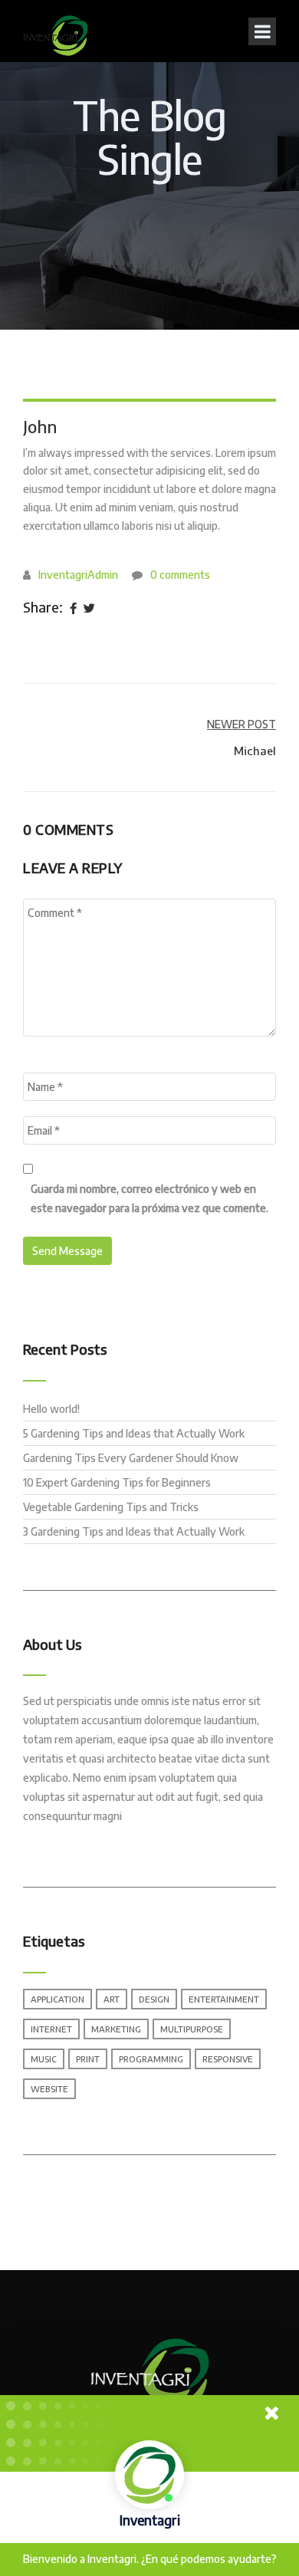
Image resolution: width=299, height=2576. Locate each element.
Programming (151, 2059)
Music (44, 2059)
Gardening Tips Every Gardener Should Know (131, 1458)
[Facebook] (73, 609)
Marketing (116, 2029)
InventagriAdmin (78, 575)
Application (58, 1999)
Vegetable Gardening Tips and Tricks (111, 1507)
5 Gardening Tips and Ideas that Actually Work (134, 1433)
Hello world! (51, 1409)
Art (112, 1999)
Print (88, 2059)
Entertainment (224, 1999)
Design (154, 1999)
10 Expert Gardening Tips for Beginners (117, 1482)
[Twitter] (89, 609)
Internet (51, 2029)
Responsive (228, 2059)
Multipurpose (192, 2029)
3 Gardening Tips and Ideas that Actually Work (134, 1531)
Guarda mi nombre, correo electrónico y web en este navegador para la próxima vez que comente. (149, 1198)
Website (49, 2089)
